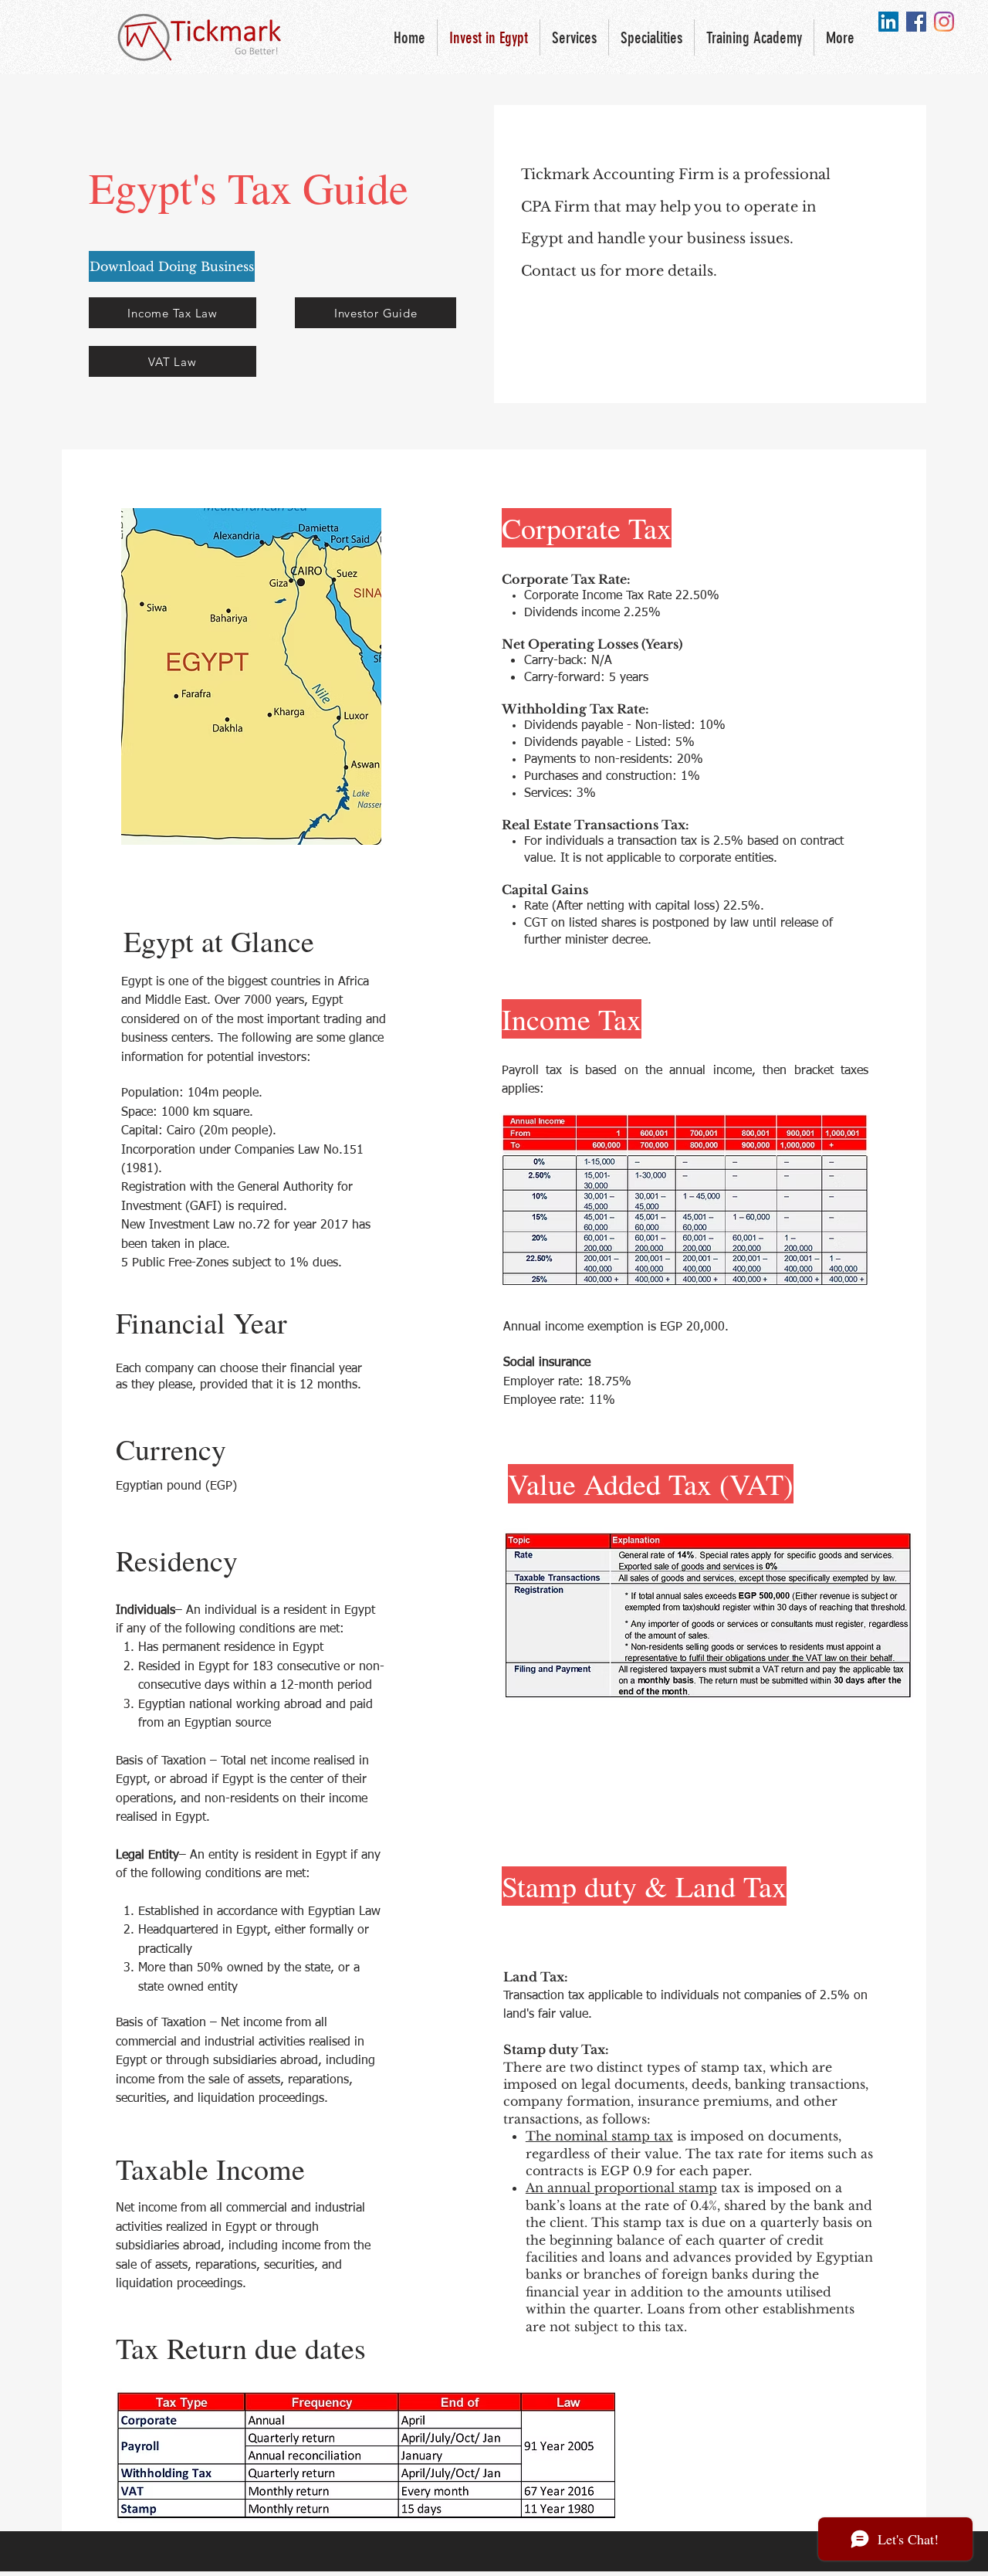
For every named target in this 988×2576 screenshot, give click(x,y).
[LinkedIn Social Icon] (888, 22)
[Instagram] (944, 22)
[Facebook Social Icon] (916, 22)
